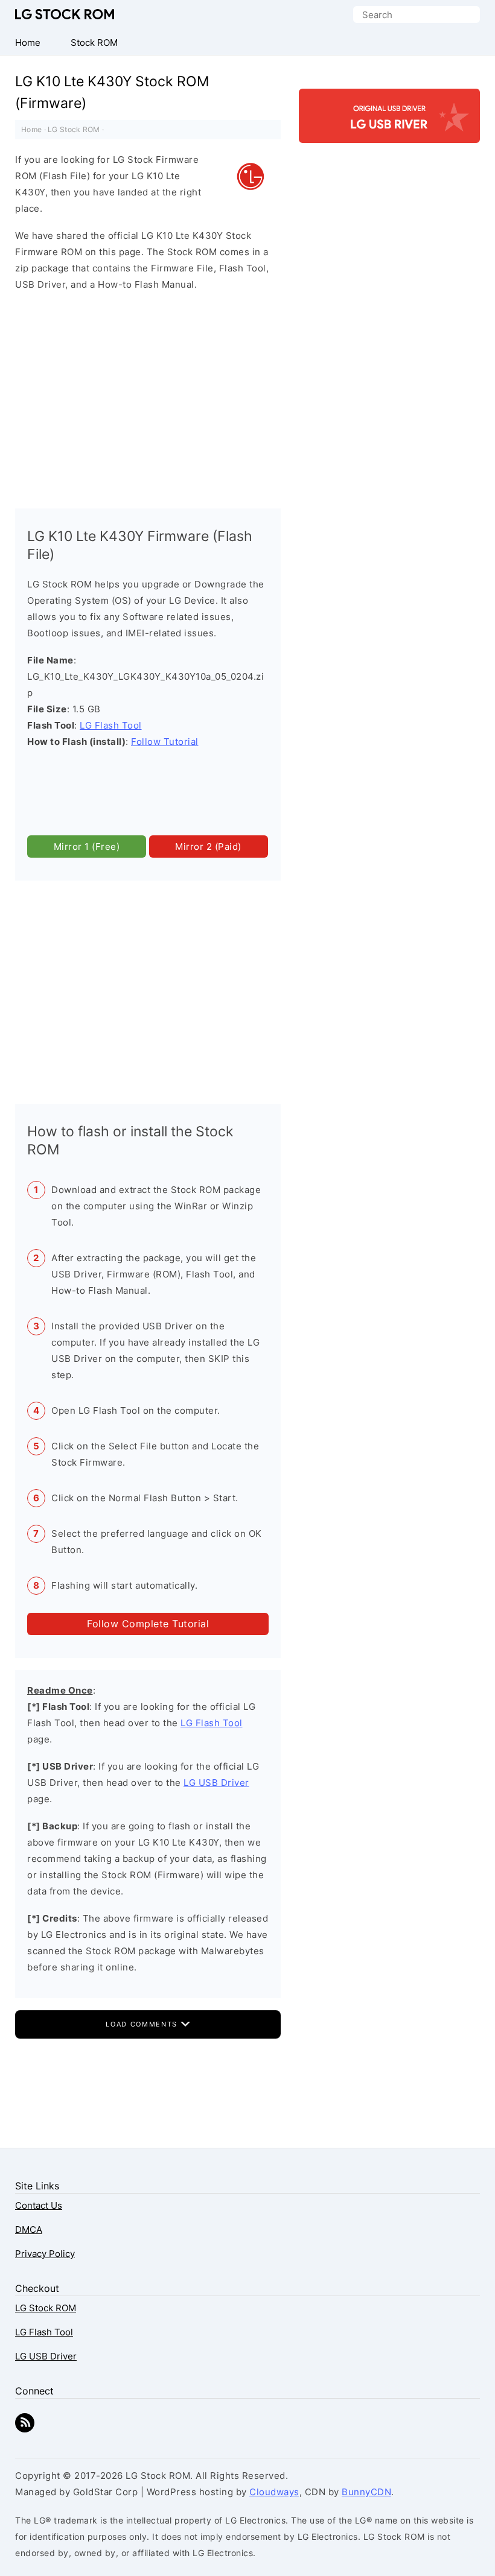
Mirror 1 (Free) (87, 847)
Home (31, 129)
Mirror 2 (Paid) (208, 847)
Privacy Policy (45, 2254)
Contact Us (39, 2205)
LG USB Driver (216, 1783)
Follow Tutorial (165, 742)
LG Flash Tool (111, 725)
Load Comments (143, 2024)
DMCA (29, 2229)
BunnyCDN (366, 2492)
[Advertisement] (148, 397)
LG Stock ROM (65, 14)
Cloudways (274, 2492)
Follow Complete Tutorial (148, 1624)
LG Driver (389, 132)
